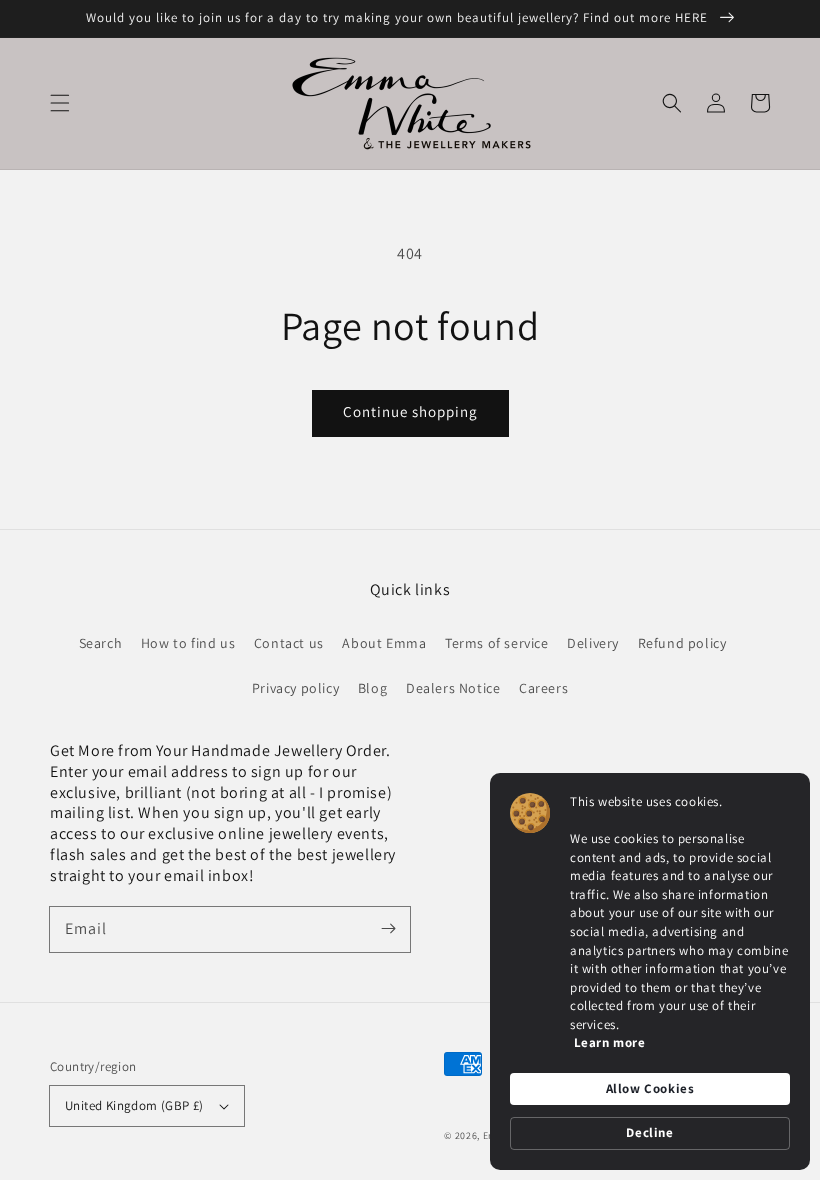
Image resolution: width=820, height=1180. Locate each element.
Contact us (289, 643)
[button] (60, 103)
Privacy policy (295, 688)
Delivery (593, 643)
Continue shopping (410, 411)
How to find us (188, 643)
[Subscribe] (388, 929)
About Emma (384, 643)
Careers (543, 688)
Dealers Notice (453, 688)
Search (101, 643)
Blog (372, 688)
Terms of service (497, 643)
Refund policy (682, 643)
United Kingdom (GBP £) (134, 1105)
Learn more (610, 1042)
